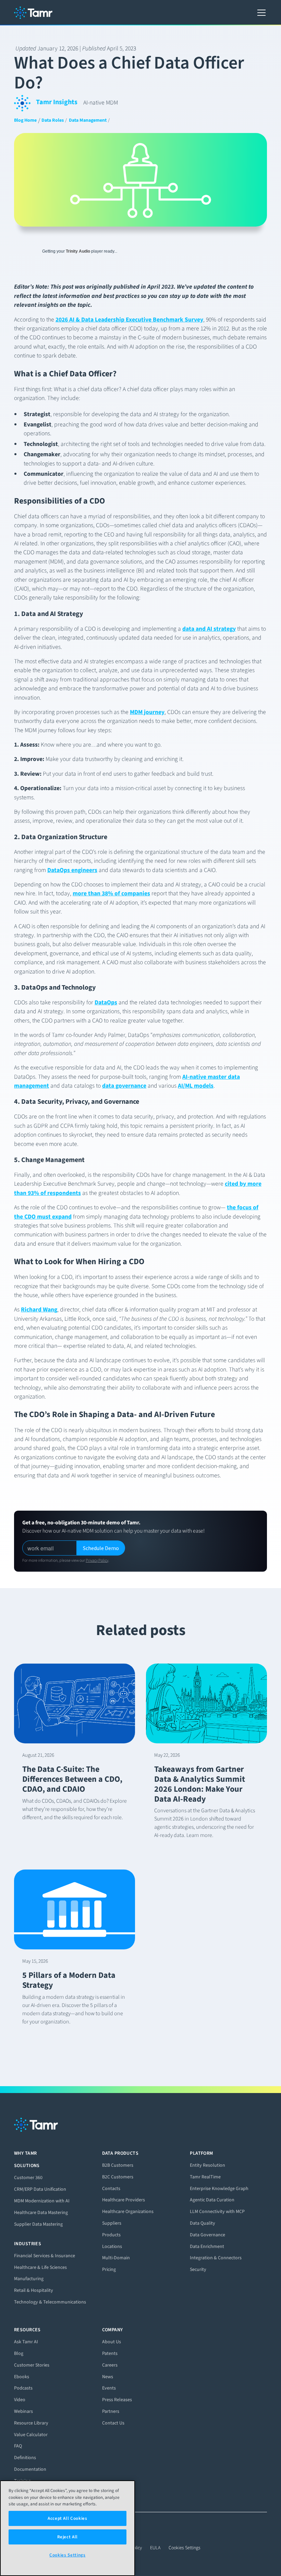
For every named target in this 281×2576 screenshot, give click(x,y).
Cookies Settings (185, 2548)
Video (20, 2400)
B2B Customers (118, 2165)
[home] (33, 13)
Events (109, 2388)
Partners (111, 2411)
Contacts (111, 2188)
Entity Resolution (207, 2165)
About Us (112, 2342)
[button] (260, 13)
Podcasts (23, 2388)
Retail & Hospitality (34, 2290)
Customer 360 (28, 2178)
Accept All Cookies (68, 2518)
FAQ (18, 2446)
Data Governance (207, 2235)
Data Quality (203, 2223)
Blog (19, 2353)
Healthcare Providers (124, 2200)
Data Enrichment (207, 2246)
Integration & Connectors (216, 2258)
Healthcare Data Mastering (41, 2212)
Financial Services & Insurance (45, 2256)
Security (198, 2269)
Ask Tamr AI (26, 2342)
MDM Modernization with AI (42, 2201)
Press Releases (117, 2400)
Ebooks (22, 2377)
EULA (155, 2548)
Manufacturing (29, 2279)
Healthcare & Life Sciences (40, 2267)
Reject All (68, 2537)
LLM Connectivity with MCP (217, 2211)
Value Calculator (31, 2435)
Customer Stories (32, 2365)
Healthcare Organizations (128, 2211)
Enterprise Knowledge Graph (219, 2188)
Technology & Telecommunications (50, 2302)
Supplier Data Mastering (38, 2224)
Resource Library (31, 2423)
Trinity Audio (78, 251)
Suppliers (112, 2223)
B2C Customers (118, 2177)
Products (111, 2235)
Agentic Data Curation (212, 2200)
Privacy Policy (97, 1560)
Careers (110, 2365)
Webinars (23, 2411)
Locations (112, 2246)
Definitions (25, 2458)
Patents (110, 2353)
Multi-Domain (116, 2258)
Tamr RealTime (205, 2177)
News (108, 2377)
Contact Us (113, 2423)
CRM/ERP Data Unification (40, 2189)
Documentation (30, 2469)
